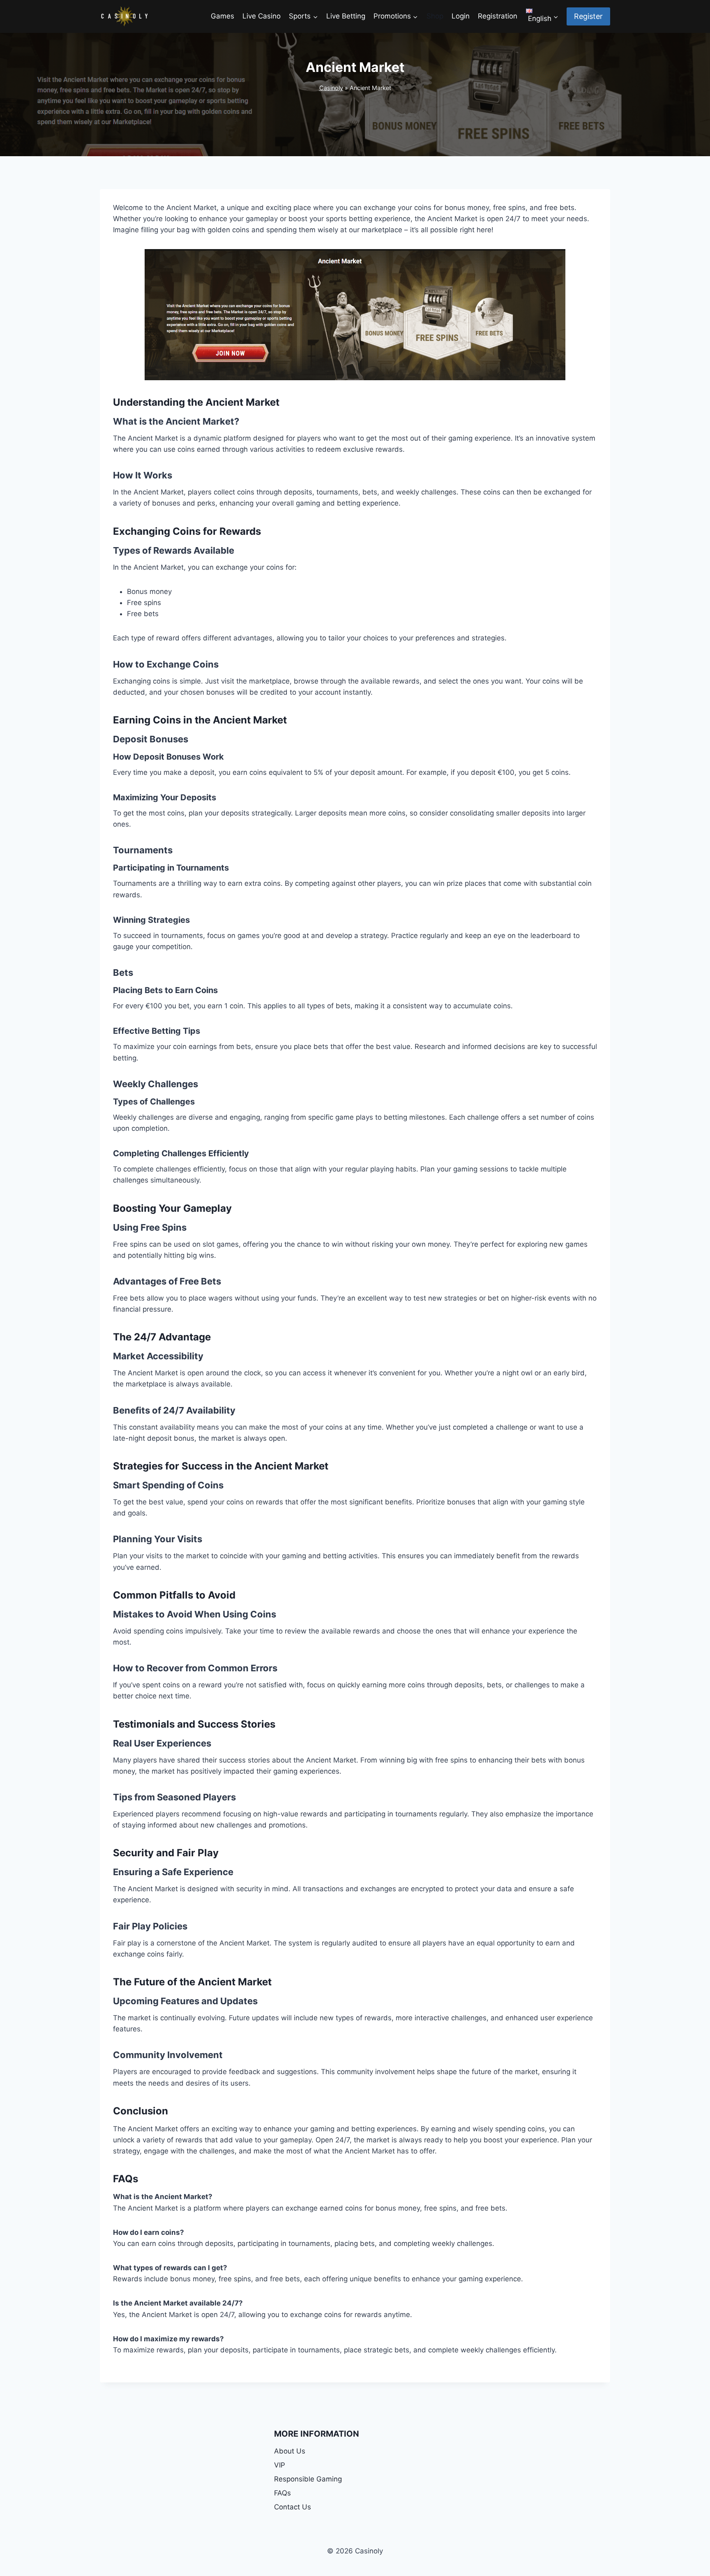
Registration (498, 16)
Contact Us (293, 2507)
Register (588, 16)
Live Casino (262, 16)
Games (222, 16)
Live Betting (346, 16)
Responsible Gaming (308, 2479)
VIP (280, 2465)
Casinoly (331, 88)
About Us (290, 2451)
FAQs (282, 2493)
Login (461, 16)
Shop (435, 16)
